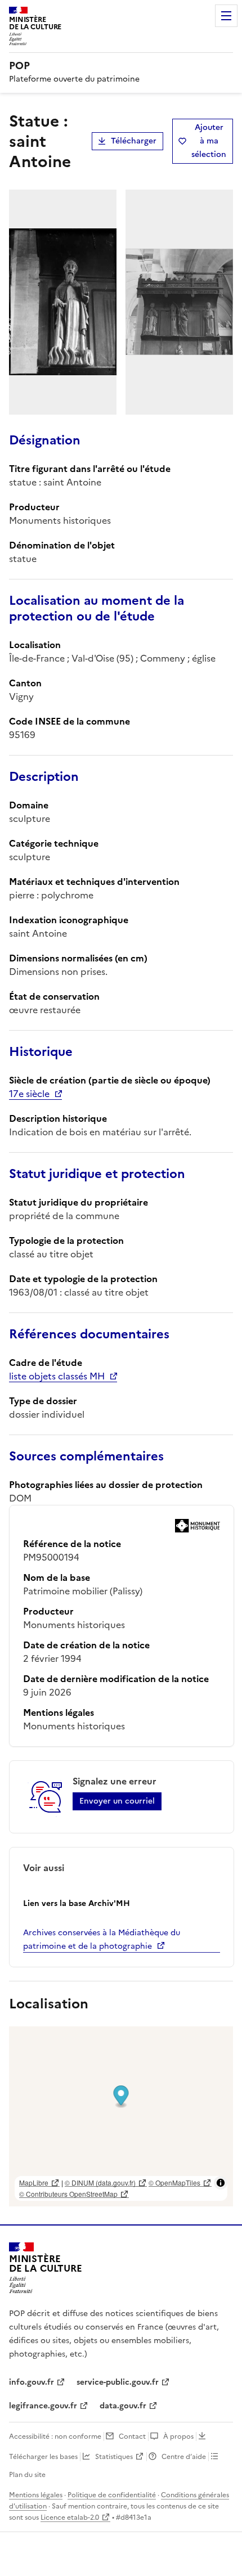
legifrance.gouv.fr (43, 2406)
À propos (178, 2436)
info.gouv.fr (32, 2382)
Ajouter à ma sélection (209, 141)
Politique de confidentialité (112, 2495)
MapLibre (34, 2182)
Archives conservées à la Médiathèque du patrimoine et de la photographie (102, 1939)
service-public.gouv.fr (118, 2382)
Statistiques (114, 2457)
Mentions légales (36, 2495)
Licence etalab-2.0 (70, 2517)
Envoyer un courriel (117, 1801)
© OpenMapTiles (174, 2182)
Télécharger (134, 141)
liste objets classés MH (57, 1376)
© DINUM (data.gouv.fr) (100, 2182)
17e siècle (29, 1094)
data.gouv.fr (123, 2406)
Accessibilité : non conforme (55, 2436)
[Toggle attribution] (221, 2183)
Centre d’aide (184, 2457)
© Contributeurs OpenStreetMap (68, 2194)
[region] (121, 2116)
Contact (132, 2436)
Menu (226, 16)
